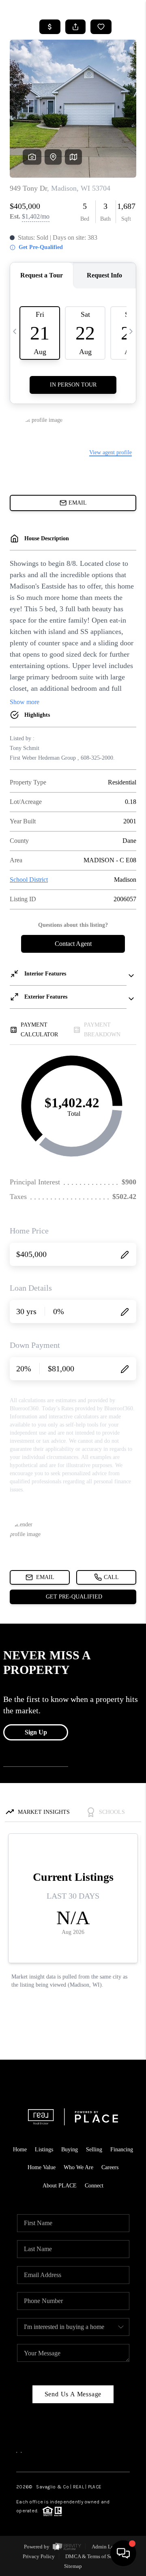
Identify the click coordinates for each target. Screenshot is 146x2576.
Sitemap (73, 2566)
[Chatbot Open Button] (123, 2553)
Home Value (42, 2167)
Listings (44, 2150)
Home (20, 2150)
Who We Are (78, 2167)
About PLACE (60, 2186)
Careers (110, 2167)
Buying (70, 2150)
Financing (122, 2150)
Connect (94, 2186)
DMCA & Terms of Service (94, 2556)
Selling (94, 2150)
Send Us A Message (73, 2394)
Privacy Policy (39, 2556)
